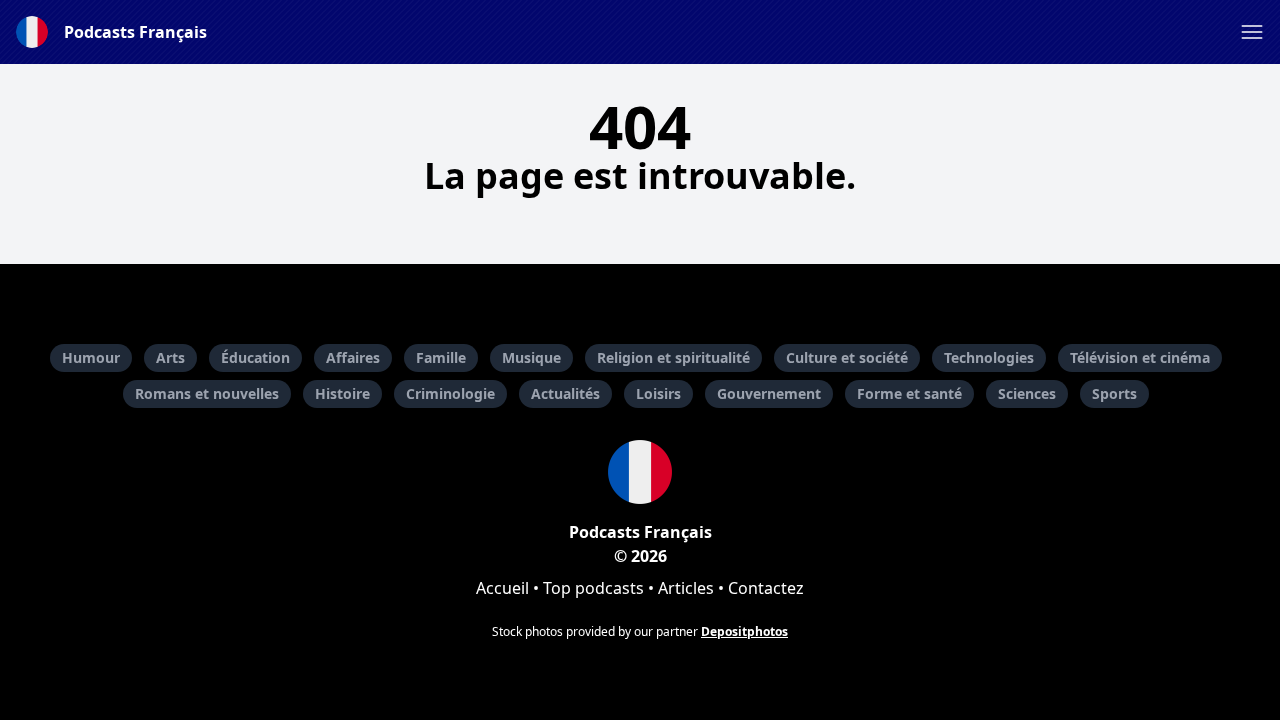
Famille (441, 357)
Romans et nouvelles (207, 393)
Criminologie (450, 393)
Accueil (502, 588)
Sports (1114, 393)
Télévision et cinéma (1140, 357)
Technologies (989, 357)
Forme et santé (909, 393)
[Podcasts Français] (640, 472)
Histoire (342, 393)
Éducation (255, 357)
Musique (531, 357)
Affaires (353, 357)
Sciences (1027, 393)
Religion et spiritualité (673, 357)
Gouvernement (769, 393)
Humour (91, 357)
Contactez (766, 588)
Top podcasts (593, 588)
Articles (686, 588)
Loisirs (658, 393)
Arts (170, 357)
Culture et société (847, 357)
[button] (1252, 32)
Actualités (565, 393)
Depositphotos (744, 631)
